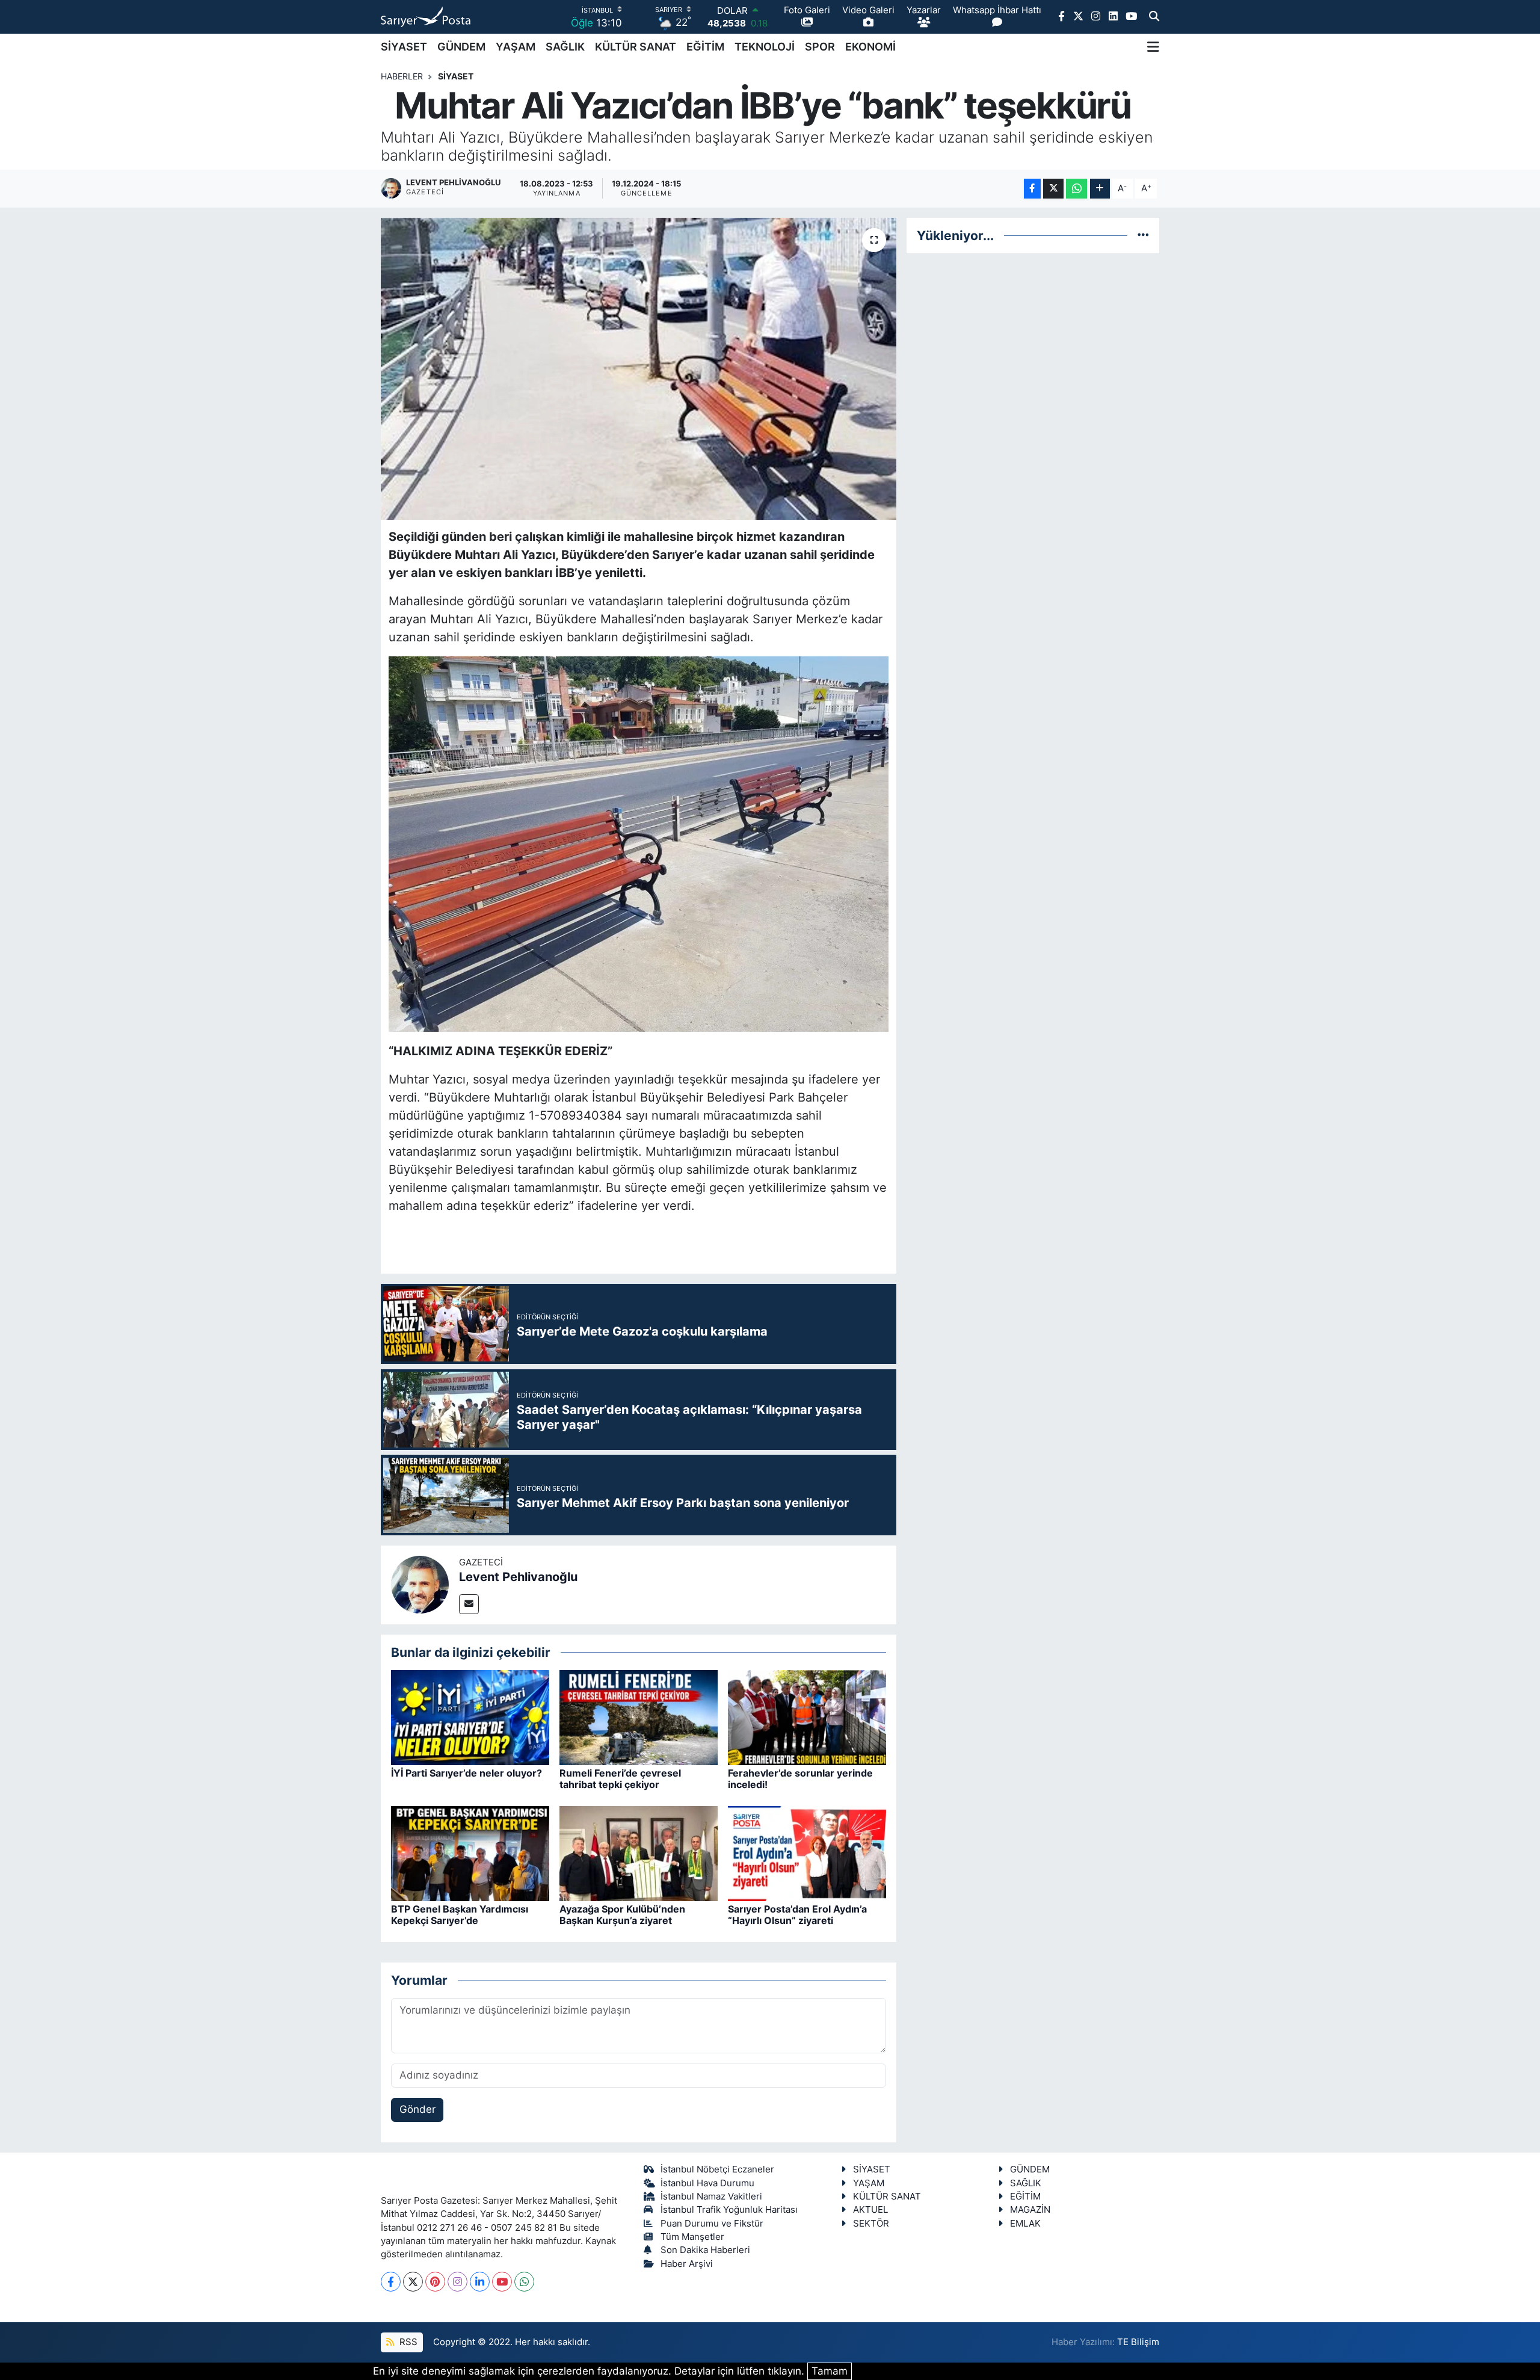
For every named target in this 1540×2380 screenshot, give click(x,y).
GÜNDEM (461, 47)
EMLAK (1025, 2224)
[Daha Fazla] (1100, 189)
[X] (413, 2282)
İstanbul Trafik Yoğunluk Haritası (729, 2210)
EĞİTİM (705, 47)
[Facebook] (391, 2282)
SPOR (820, 47)
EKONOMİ (870, 47)
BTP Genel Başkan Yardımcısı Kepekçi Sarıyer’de (460, 1915)
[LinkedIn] (480, 2282)
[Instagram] (457, 2282)
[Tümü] (1143, 235)
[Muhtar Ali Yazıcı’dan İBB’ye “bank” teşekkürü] (639, 369)
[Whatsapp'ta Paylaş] (1076, 189)
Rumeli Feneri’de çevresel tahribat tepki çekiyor (620, 1779)
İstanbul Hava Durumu (707, 2183)
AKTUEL (870, 2210)
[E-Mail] (469, 1604)
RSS (407, 2342)
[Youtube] (502, 2282)
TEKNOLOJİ (765, 47)
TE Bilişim (1138, 2342)
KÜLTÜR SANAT (636, 47)
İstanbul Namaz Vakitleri (711, 2197)
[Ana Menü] (1153, 47)
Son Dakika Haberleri (705, 2250)
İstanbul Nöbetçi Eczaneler (717, 2169)
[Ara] (1154, 17)
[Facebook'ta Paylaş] (1032, 189)
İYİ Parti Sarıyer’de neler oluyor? (467, 1773)
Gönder (417, 2109)
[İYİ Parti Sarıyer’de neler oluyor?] (470, 1717)
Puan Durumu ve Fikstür (712, 2224)
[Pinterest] (435, 2282)
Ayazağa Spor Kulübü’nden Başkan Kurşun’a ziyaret (622, 1915)
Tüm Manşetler (692, 2237)
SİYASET (404, 47)
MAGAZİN (1030, 2210)
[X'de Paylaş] (1053, 189)
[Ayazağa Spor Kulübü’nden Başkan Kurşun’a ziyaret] (639, 1853)
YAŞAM (516, 47)
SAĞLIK (565, 47)
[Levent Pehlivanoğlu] (420, 1584)
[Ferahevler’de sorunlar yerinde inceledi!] (807, 1717)
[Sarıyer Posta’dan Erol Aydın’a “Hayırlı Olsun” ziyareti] (807, 1853)
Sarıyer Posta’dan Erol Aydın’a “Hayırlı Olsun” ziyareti (797, 1915)
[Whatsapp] (524, 2282)
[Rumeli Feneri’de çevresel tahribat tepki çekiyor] (639, 1717)
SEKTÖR (871, 2224)
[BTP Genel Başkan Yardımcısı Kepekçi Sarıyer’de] (470, 1853)
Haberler (402, 76)
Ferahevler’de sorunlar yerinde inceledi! (800, 1779)
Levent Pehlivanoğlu (518, 1577)
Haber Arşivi (687, 2264)
